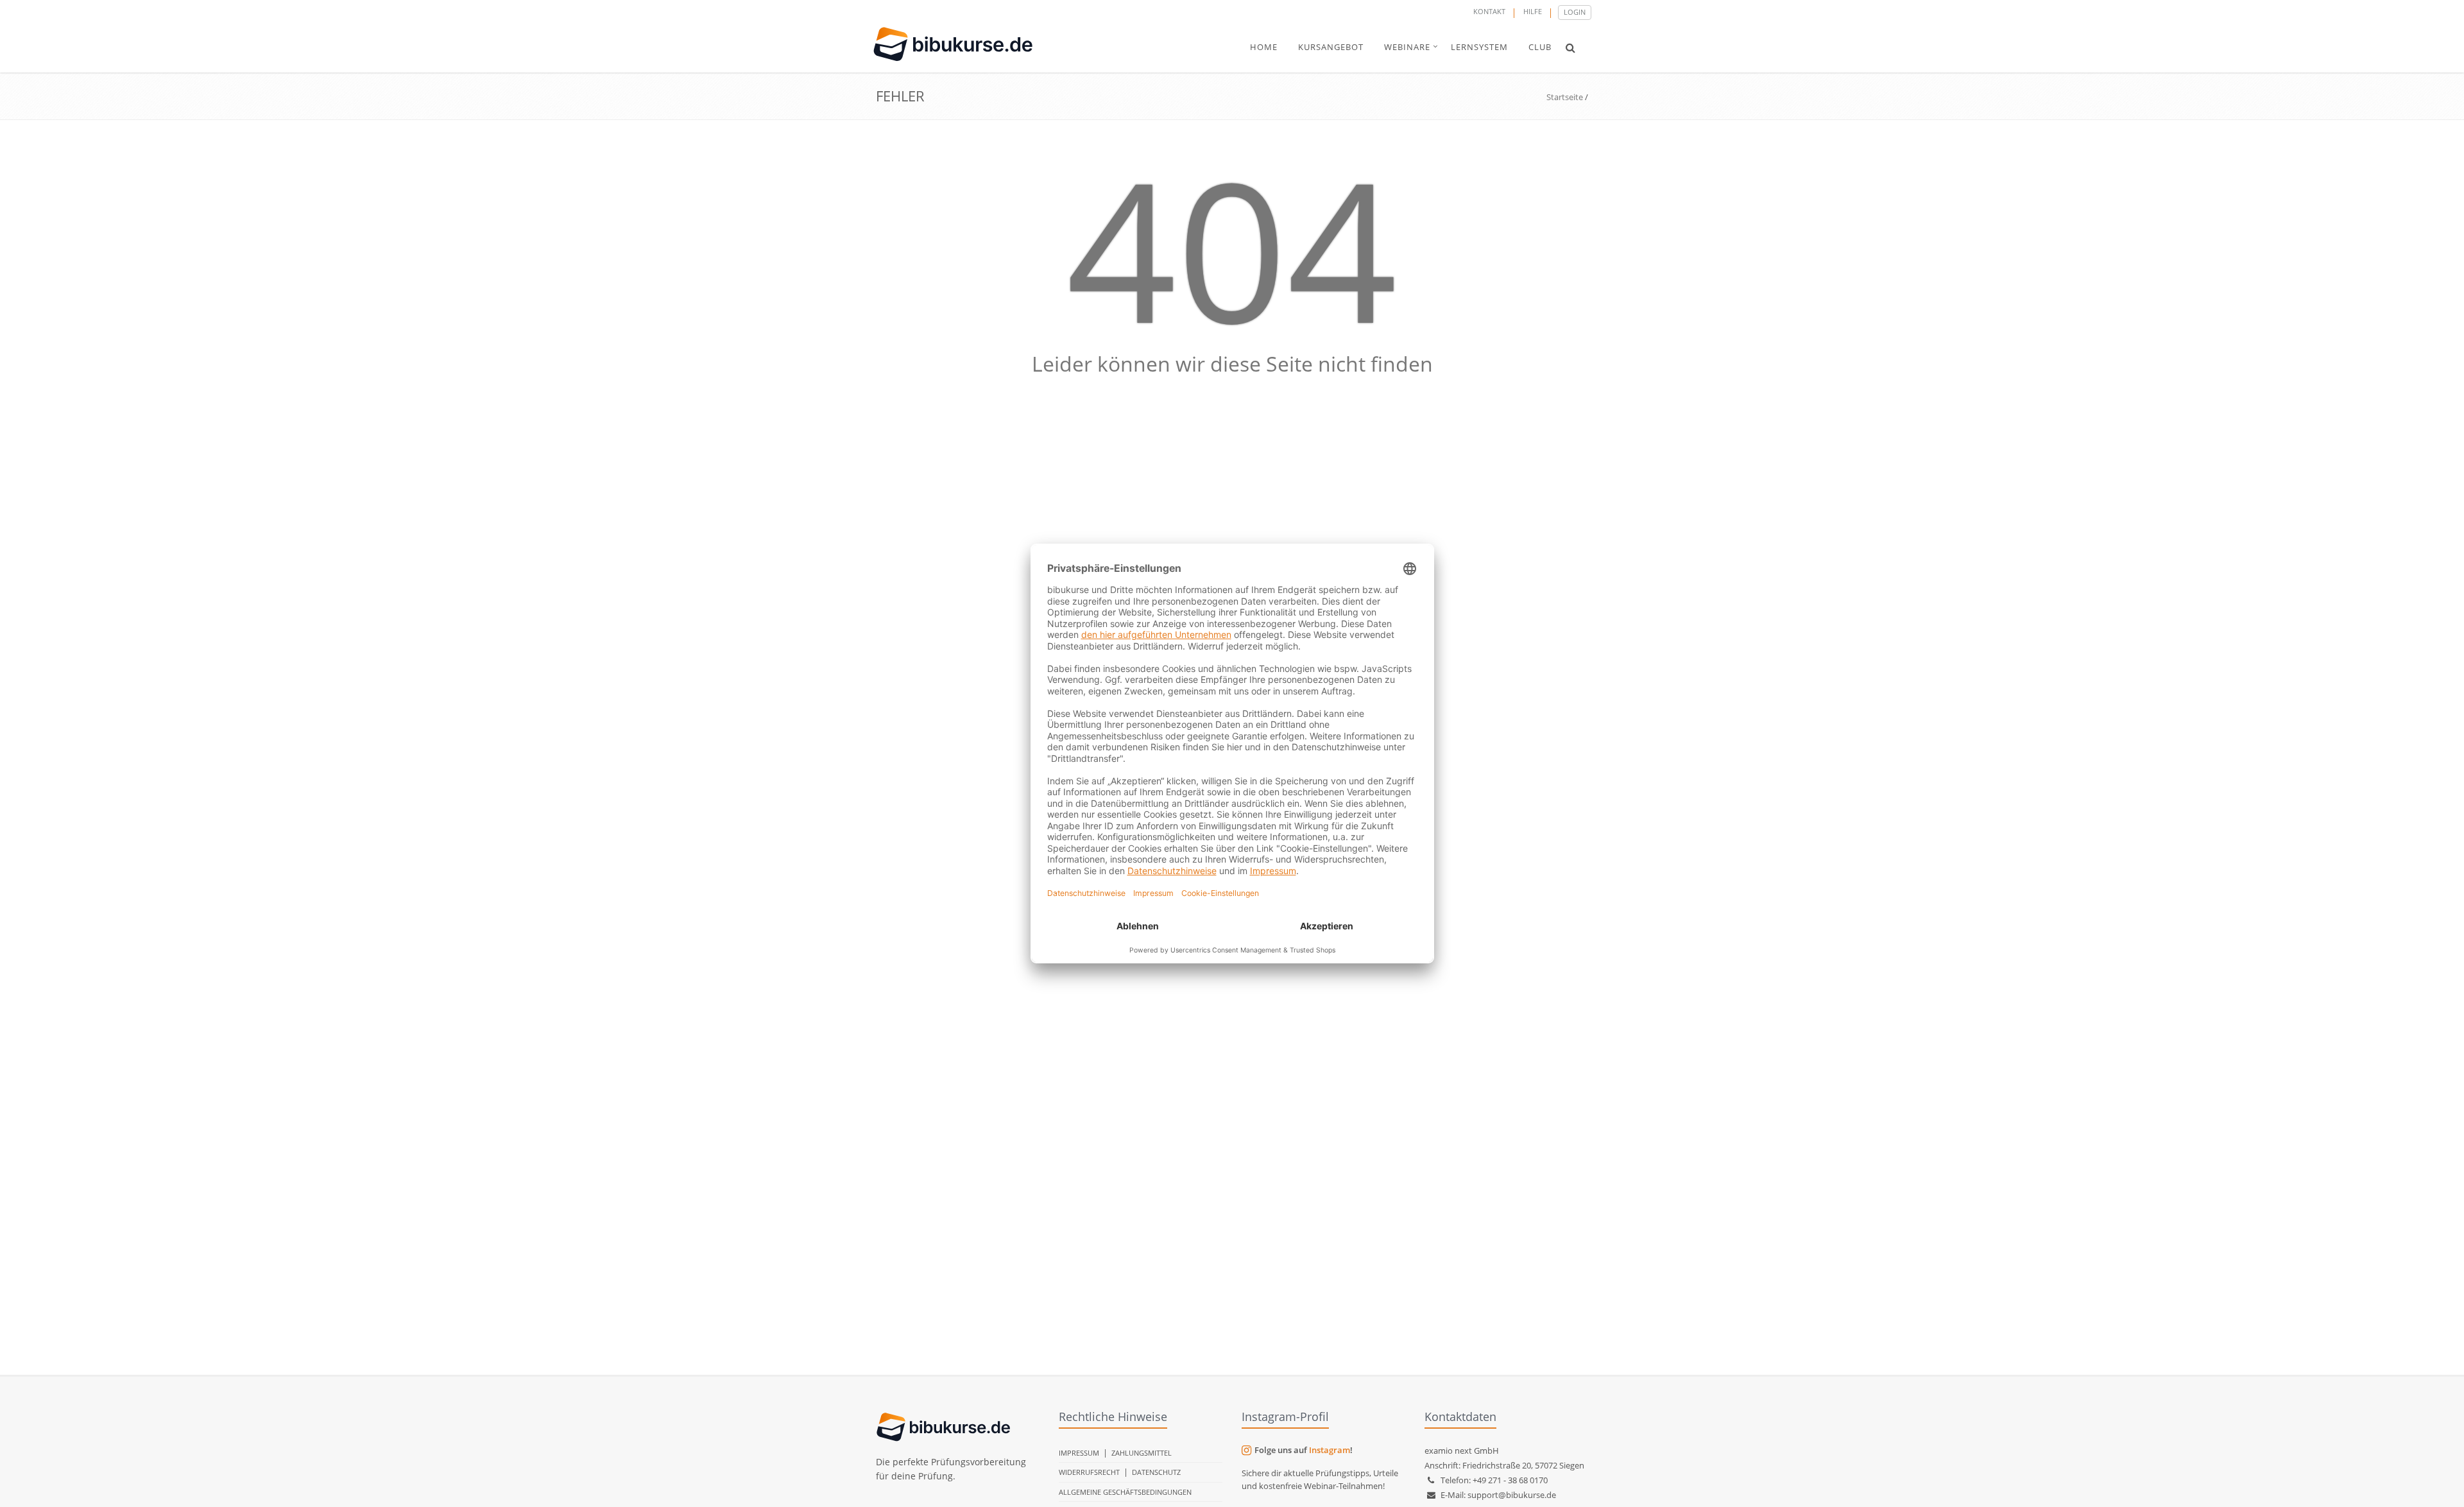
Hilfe (1533, 11)
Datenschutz (1156, 1472)
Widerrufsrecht (1089, 1472)
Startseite (1565, 97)
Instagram (1330, 1450)
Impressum (1079, 1453)
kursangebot (1331, 47)
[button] (1570, 47)
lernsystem (1479, 47)
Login (1575, 12)
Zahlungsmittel (1142, 1453)
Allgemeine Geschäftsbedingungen (1125, 1492)
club (1540, 47)
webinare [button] (1407, 47)
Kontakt (1489, 11)
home (1264, 47)
